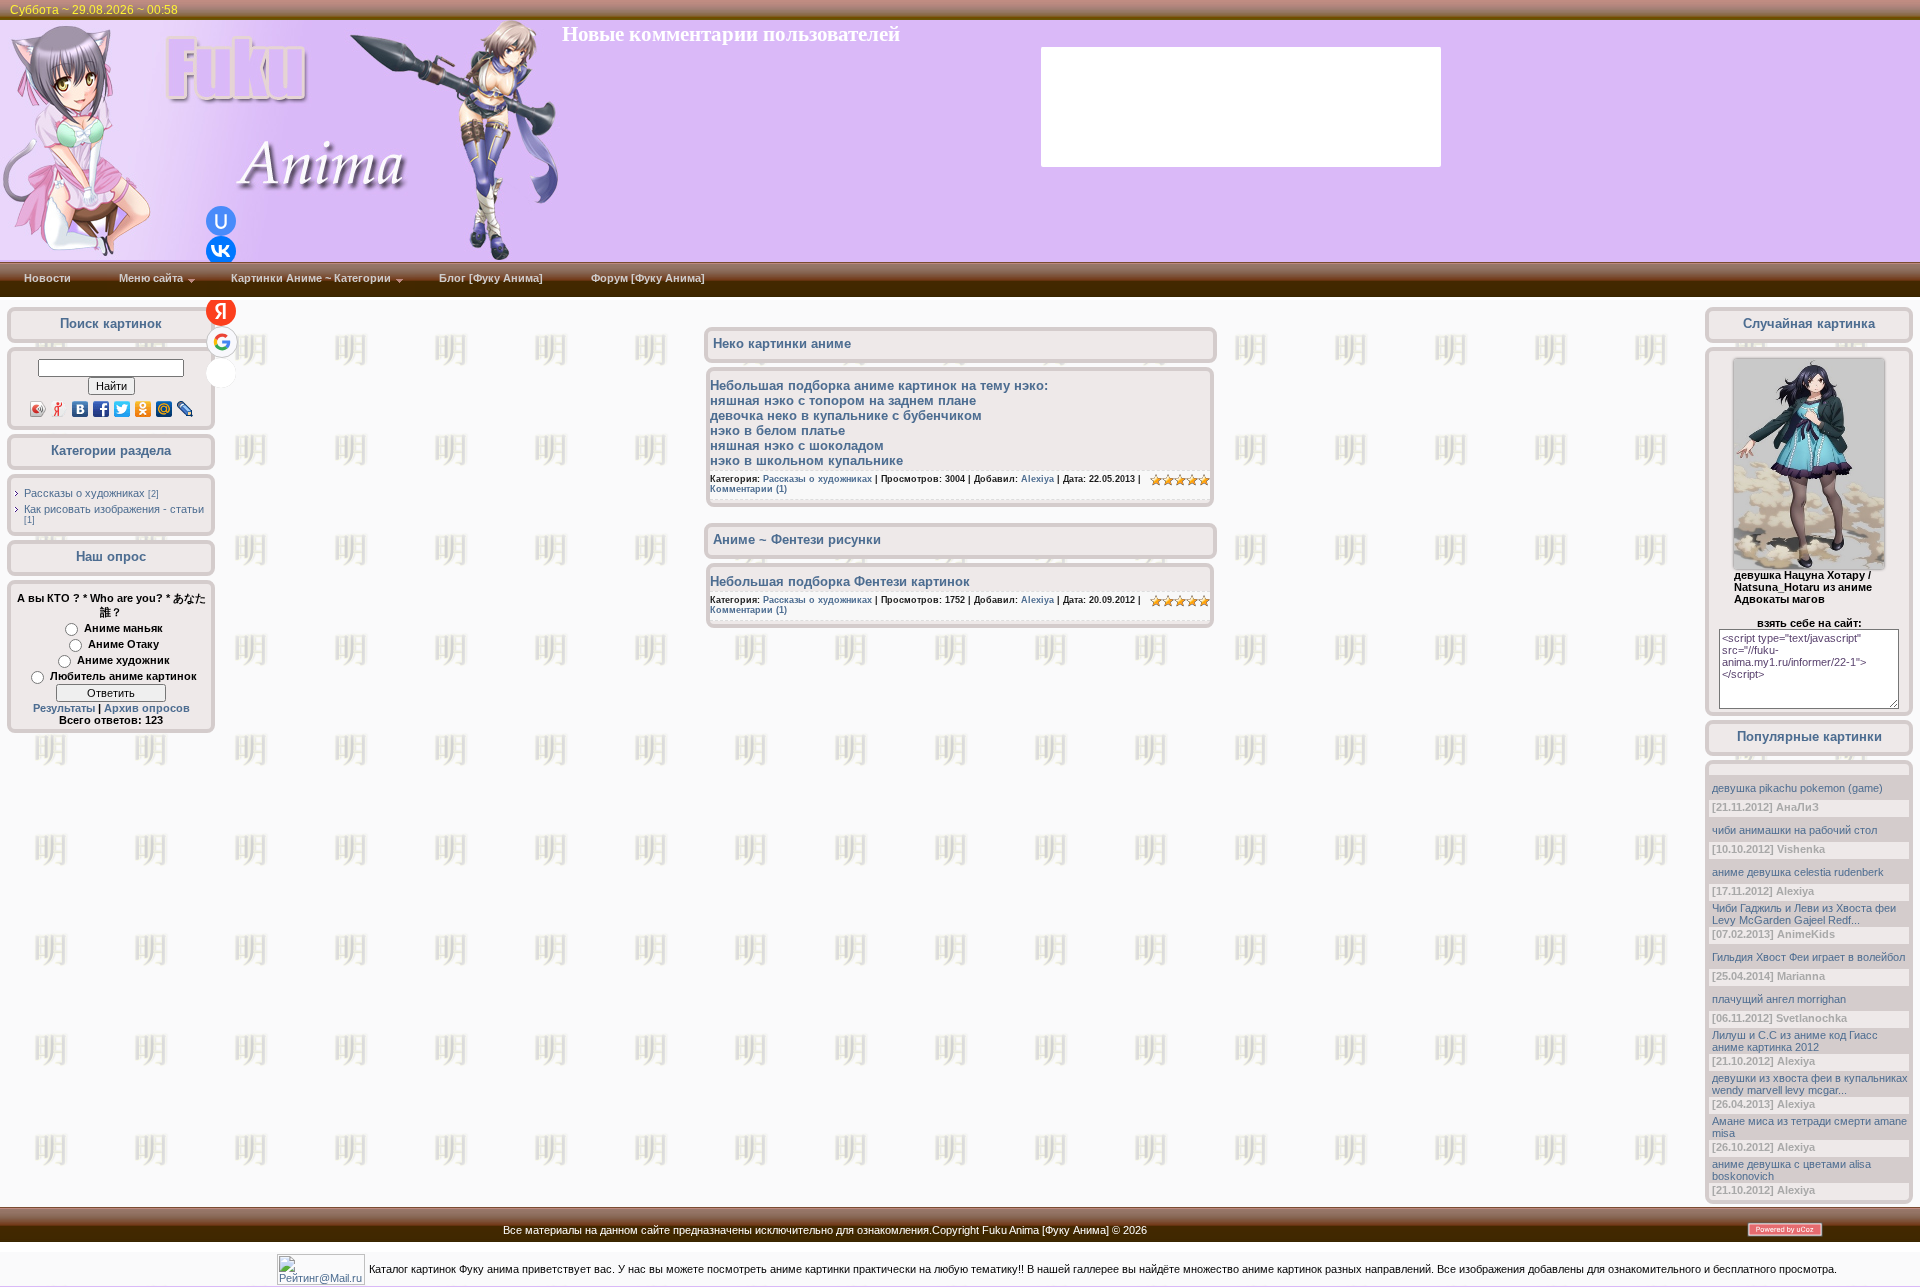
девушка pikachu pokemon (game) (1797, 788)
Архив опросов (147, 708)
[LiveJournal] (185, 409)
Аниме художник (123, 660)
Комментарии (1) (748, 489)
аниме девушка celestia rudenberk (1798, 872)
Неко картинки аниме (782, 343)
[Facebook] (101, 409)
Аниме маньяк (123, 628)
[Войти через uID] (221, 221)
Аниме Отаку (123, 644)
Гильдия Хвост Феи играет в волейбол (1808, 957)
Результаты (64, 708)
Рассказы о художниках (84, 493)
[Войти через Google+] (222, 342)
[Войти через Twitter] (221, 373)
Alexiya (1037, 479)
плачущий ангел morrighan (1779, 999)
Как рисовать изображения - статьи (114, 509)
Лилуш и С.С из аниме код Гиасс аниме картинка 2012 (1795, 1041)
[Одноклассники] (143, 409)
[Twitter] (122, 409)
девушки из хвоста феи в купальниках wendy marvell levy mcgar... (1810, 1084)
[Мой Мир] (164, 409)
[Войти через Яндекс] (221, 311)
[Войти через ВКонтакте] (221, 251)
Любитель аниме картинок (123, 676)
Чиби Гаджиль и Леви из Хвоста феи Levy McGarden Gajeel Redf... (1804, 914)
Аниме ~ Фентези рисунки (797, 539)
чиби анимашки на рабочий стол (1794, 830)
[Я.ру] (59, 409)
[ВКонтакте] (80, 409)
